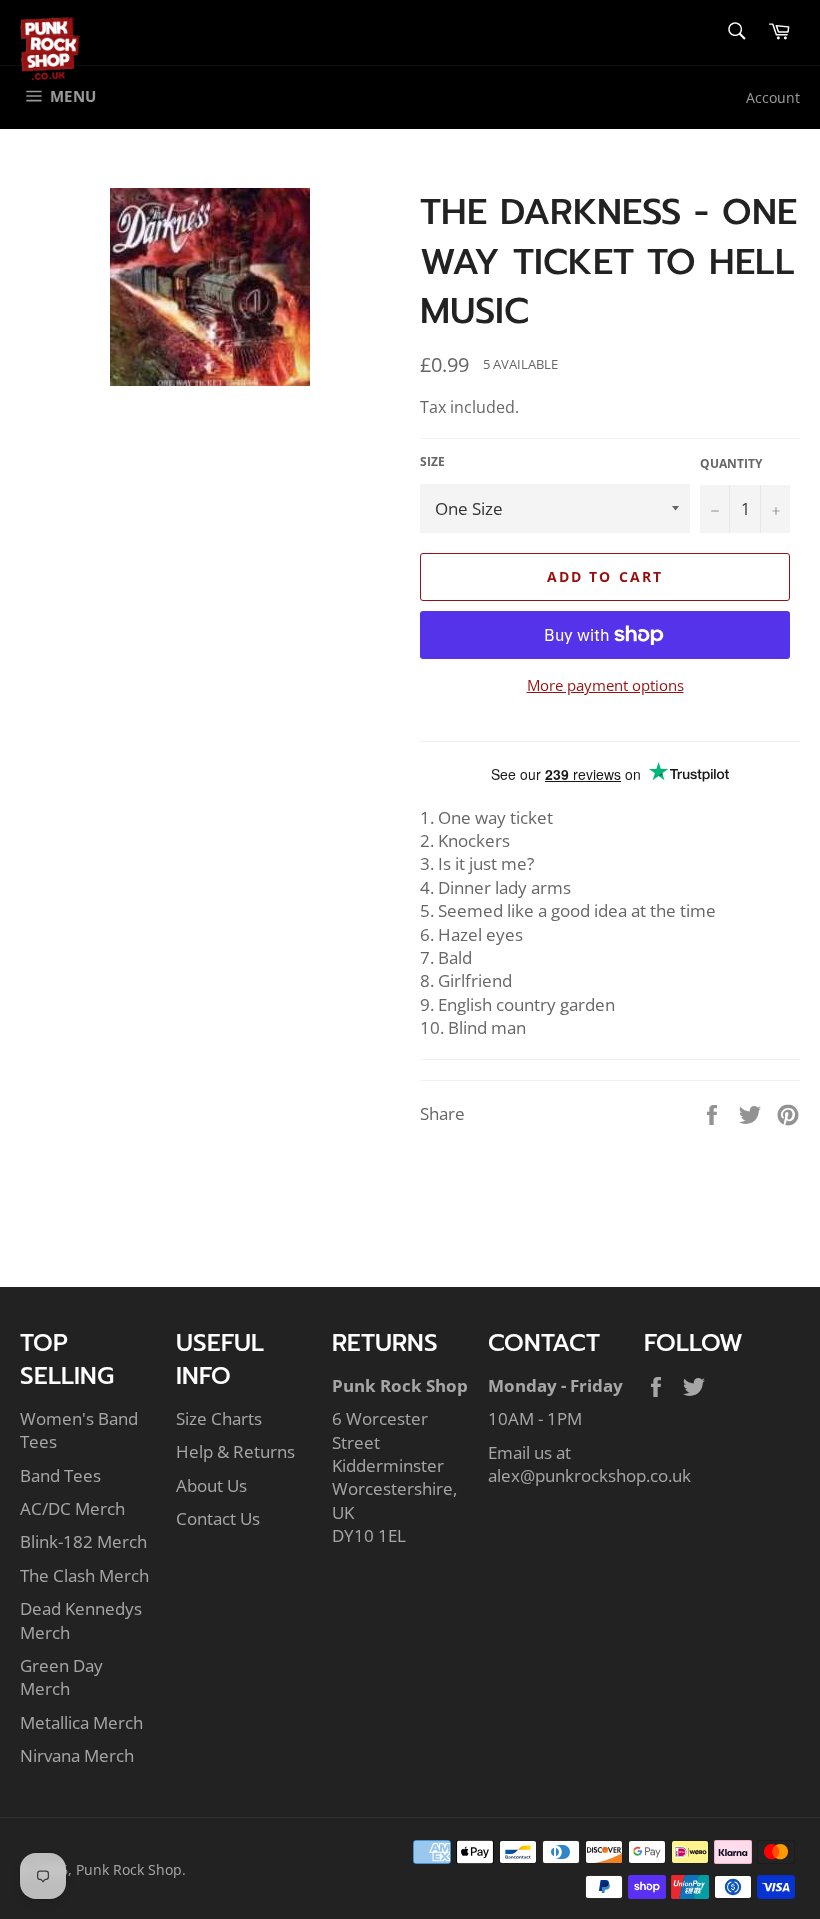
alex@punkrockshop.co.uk (589, 1475)
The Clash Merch (84, 1575)
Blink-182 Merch (83, 1541)
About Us (211, 1485)
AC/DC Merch (72, 1508)
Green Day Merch (61, 1677)
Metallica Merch (81, 1722)
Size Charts (219, 1418)
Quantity (731, 464)
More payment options (605, 685)
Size (432, 462)
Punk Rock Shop (129, 1869)
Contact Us (218, 1518)
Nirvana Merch (77, 1755)
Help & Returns (235, 1451)
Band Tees (60, 1475)
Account (773, 97)
